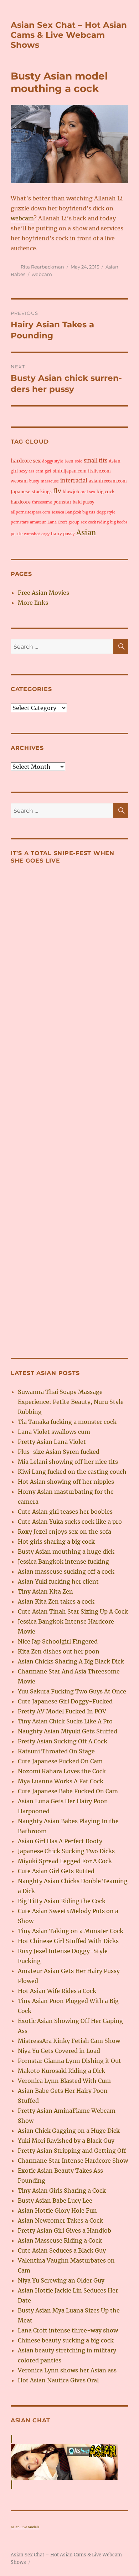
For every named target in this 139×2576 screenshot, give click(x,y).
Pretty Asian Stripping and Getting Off (72, 2151)
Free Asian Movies (43, 593)
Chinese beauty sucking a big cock (66, 2340)
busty (34, 481)
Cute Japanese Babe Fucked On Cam (68, 1791)
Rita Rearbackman (42, 267)
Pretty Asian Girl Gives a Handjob (65, 2230)
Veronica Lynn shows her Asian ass (67, 2370)
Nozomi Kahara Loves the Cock (62, 1771)
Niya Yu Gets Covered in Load (59, 2051)
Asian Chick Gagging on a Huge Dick (69, 2131)
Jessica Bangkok (66, 512)
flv (57, 491)
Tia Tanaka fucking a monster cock (67, 1422)
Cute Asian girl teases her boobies (65, 1512)
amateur (38, 522)
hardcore (21, 502)
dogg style (106, 512)
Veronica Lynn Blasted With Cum (64, 2081)
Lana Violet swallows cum (54, 1432)
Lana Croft (57, 522)
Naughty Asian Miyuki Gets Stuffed (68, 1731)
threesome (42, 502)
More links (33, 603)
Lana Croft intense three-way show (68, 2330)
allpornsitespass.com (30, 512)
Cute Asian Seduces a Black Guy (62, 2250)
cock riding (98, 522)
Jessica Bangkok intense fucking (63, 1562)
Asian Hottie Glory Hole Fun (57, 2210)
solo (79, 461)
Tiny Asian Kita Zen (45, 1591)
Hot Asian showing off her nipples (66, 1482)
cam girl (43, 471)
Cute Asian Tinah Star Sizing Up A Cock (73, 1611)
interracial (74, 481)
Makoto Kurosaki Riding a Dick (61, 2071)
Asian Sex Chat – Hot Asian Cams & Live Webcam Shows (69, 35)
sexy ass (27, 471)
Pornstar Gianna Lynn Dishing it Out (69, 2061)
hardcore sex (26, 461)
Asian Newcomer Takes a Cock (60, 2220)
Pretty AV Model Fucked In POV (62, 1711)
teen (69, 461)
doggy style (53, 461)
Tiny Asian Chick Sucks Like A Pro (65, 1721)
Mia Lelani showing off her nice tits (68, 1462)
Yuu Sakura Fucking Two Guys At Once (72, 1691)
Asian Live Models (25, 2527)
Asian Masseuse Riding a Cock (60, 2240)
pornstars (20, 522)
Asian (86, 533)
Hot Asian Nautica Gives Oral (58, 2380)
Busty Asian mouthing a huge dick (66, 1552)
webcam (22, 218)
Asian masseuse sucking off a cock (66, 1571)
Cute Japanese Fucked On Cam (60, 1761)
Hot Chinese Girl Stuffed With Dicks (68, 1941)
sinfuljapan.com (70, 471)
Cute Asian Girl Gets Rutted (56, 1871)
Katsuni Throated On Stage (56, 1751)
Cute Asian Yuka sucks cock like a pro (70, 1522)
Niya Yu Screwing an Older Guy (61, 2280)
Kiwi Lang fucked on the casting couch (72, 1472)
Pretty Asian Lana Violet (52, 1442)
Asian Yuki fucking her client (58, 1581)
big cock (106, 492)
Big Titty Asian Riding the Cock (62, 1901)
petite (17, 534)
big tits (89, 512)
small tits (96, 461)
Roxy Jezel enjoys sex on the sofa (65, 1532)
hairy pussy (63, 534)
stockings (42, 492)
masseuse (50, 481)
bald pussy (84, 502)
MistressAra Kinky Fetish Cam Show (69, 2041)
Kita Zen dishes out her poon (59, 1651)
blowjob (71, 492)
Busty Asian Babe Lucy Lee (55, 2201)
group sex (78, 522)
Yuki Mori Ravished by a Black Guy (66, 2141)
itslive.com (99, 471)
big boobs (119, 522)
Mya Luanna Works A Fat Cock (61, 1781)
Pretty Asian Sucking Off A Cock (63, 1741)
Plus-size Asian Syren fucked (59, 1452)
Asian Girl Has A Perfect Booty (60, 1841)
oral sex (88, 492)
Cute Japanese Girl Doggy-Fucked (65, 1701)
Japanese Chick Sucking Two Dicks (66, 1851)
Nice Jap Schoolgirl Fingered (58, 1641)
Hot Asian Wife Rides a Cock (57, 1991)
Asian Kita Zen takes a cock (56, 1601)
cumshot (32, 534)
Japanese (20, 492)
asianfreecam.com (108, 481)
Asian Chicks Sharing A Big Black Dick (71, 1661)
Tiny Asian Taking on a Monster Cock (71, 1931)
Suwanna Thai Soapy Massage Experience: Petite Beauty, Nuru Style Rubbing (71, 1402)
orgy (45, 534)
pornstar (62, 502)
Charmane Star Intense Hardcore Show (73, 2161)
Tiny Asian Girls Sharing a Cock (62, 2191)
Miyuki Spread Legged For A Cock (65, 1861)
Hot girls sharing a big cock (56, 1542)
